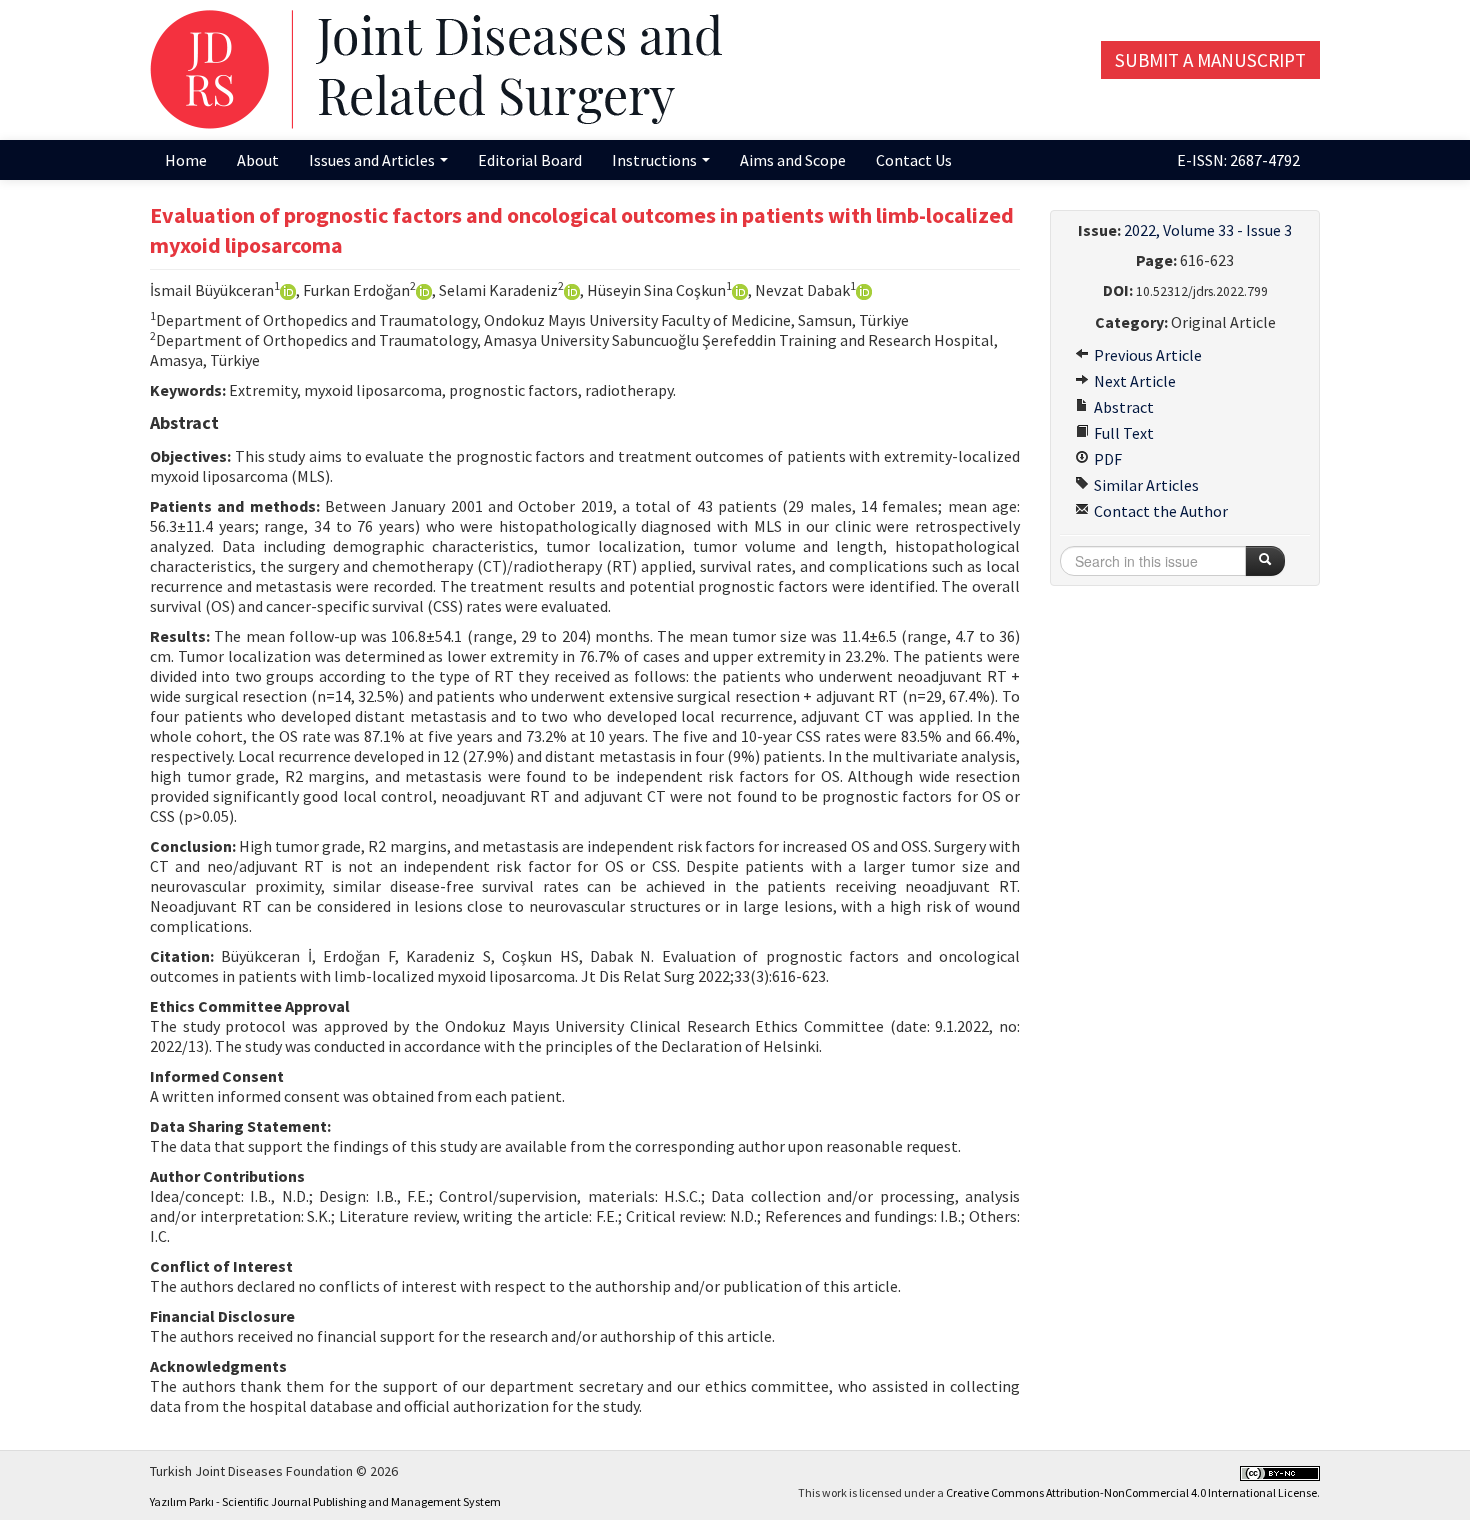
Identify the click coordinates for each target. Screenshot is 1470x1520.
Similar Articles (1145, 485)
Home (186, 160)
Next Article (1133, 381)
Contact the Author (1159, 511)
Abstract (1122, 407)
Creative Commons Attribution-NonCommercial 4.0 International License (1131, 1492)
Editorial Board (530, 160)
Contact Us (914, 160)
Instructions (656, 160)
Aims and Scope (793, 160)
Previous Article (1146, 355)
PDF (1106, 459)
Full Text (1122, 433)
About (258, 160)
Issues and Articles (373, 160)
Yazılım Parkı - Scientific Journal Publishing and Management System (325, 1501)
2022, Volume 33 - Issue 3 (1208, 230)
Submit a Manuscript (1210, 60)
